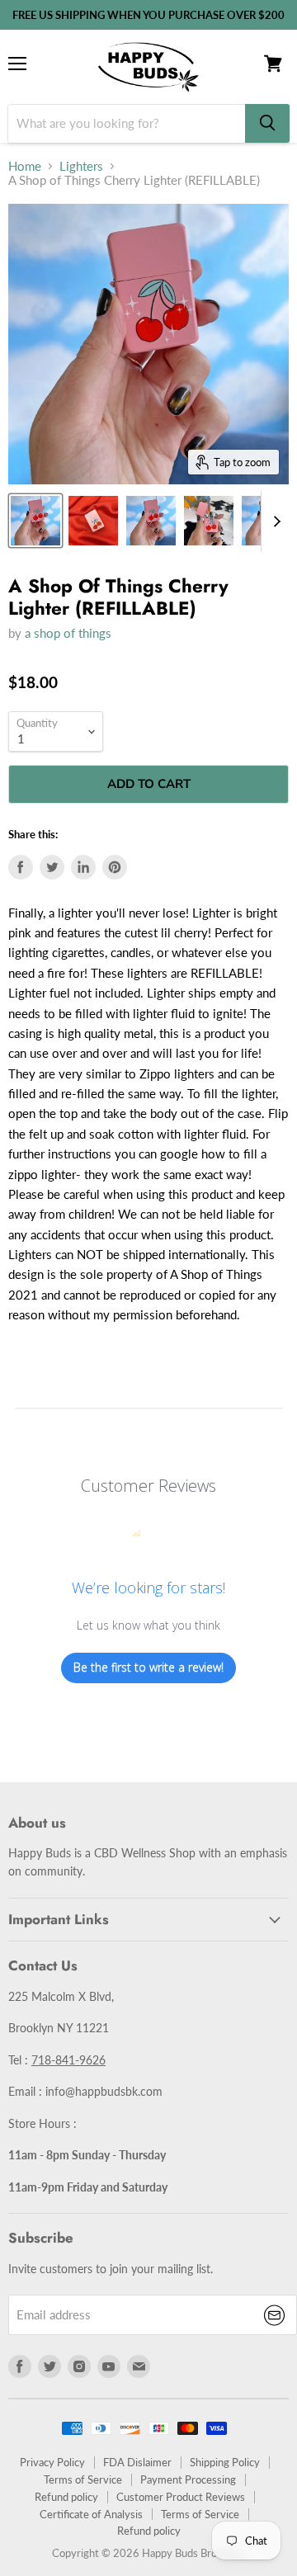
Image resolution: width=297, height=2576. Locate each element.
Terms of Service (83, 2479)
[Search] (267, 123)
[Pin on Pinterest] (115, 867)
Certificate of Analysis (91, 2514)
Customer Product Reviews (181, 2497)
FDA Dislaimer (137, 2462)
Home (25, 166)
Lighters (81, 166)
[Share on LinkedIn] (83, 867)
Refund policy (66, 2497)
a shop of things (68, 633)
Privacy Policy (52, 2462)
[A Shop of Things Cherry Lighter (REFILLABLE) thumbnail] (35, 521)
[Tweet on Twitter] (52, 867)
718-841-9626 (68, 2060)
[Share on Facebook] (21, 867)
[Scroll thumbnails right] (274, 521)
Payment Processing (188, 2479)
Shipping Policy (225, 2462)
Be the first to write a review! (148, 1667)
